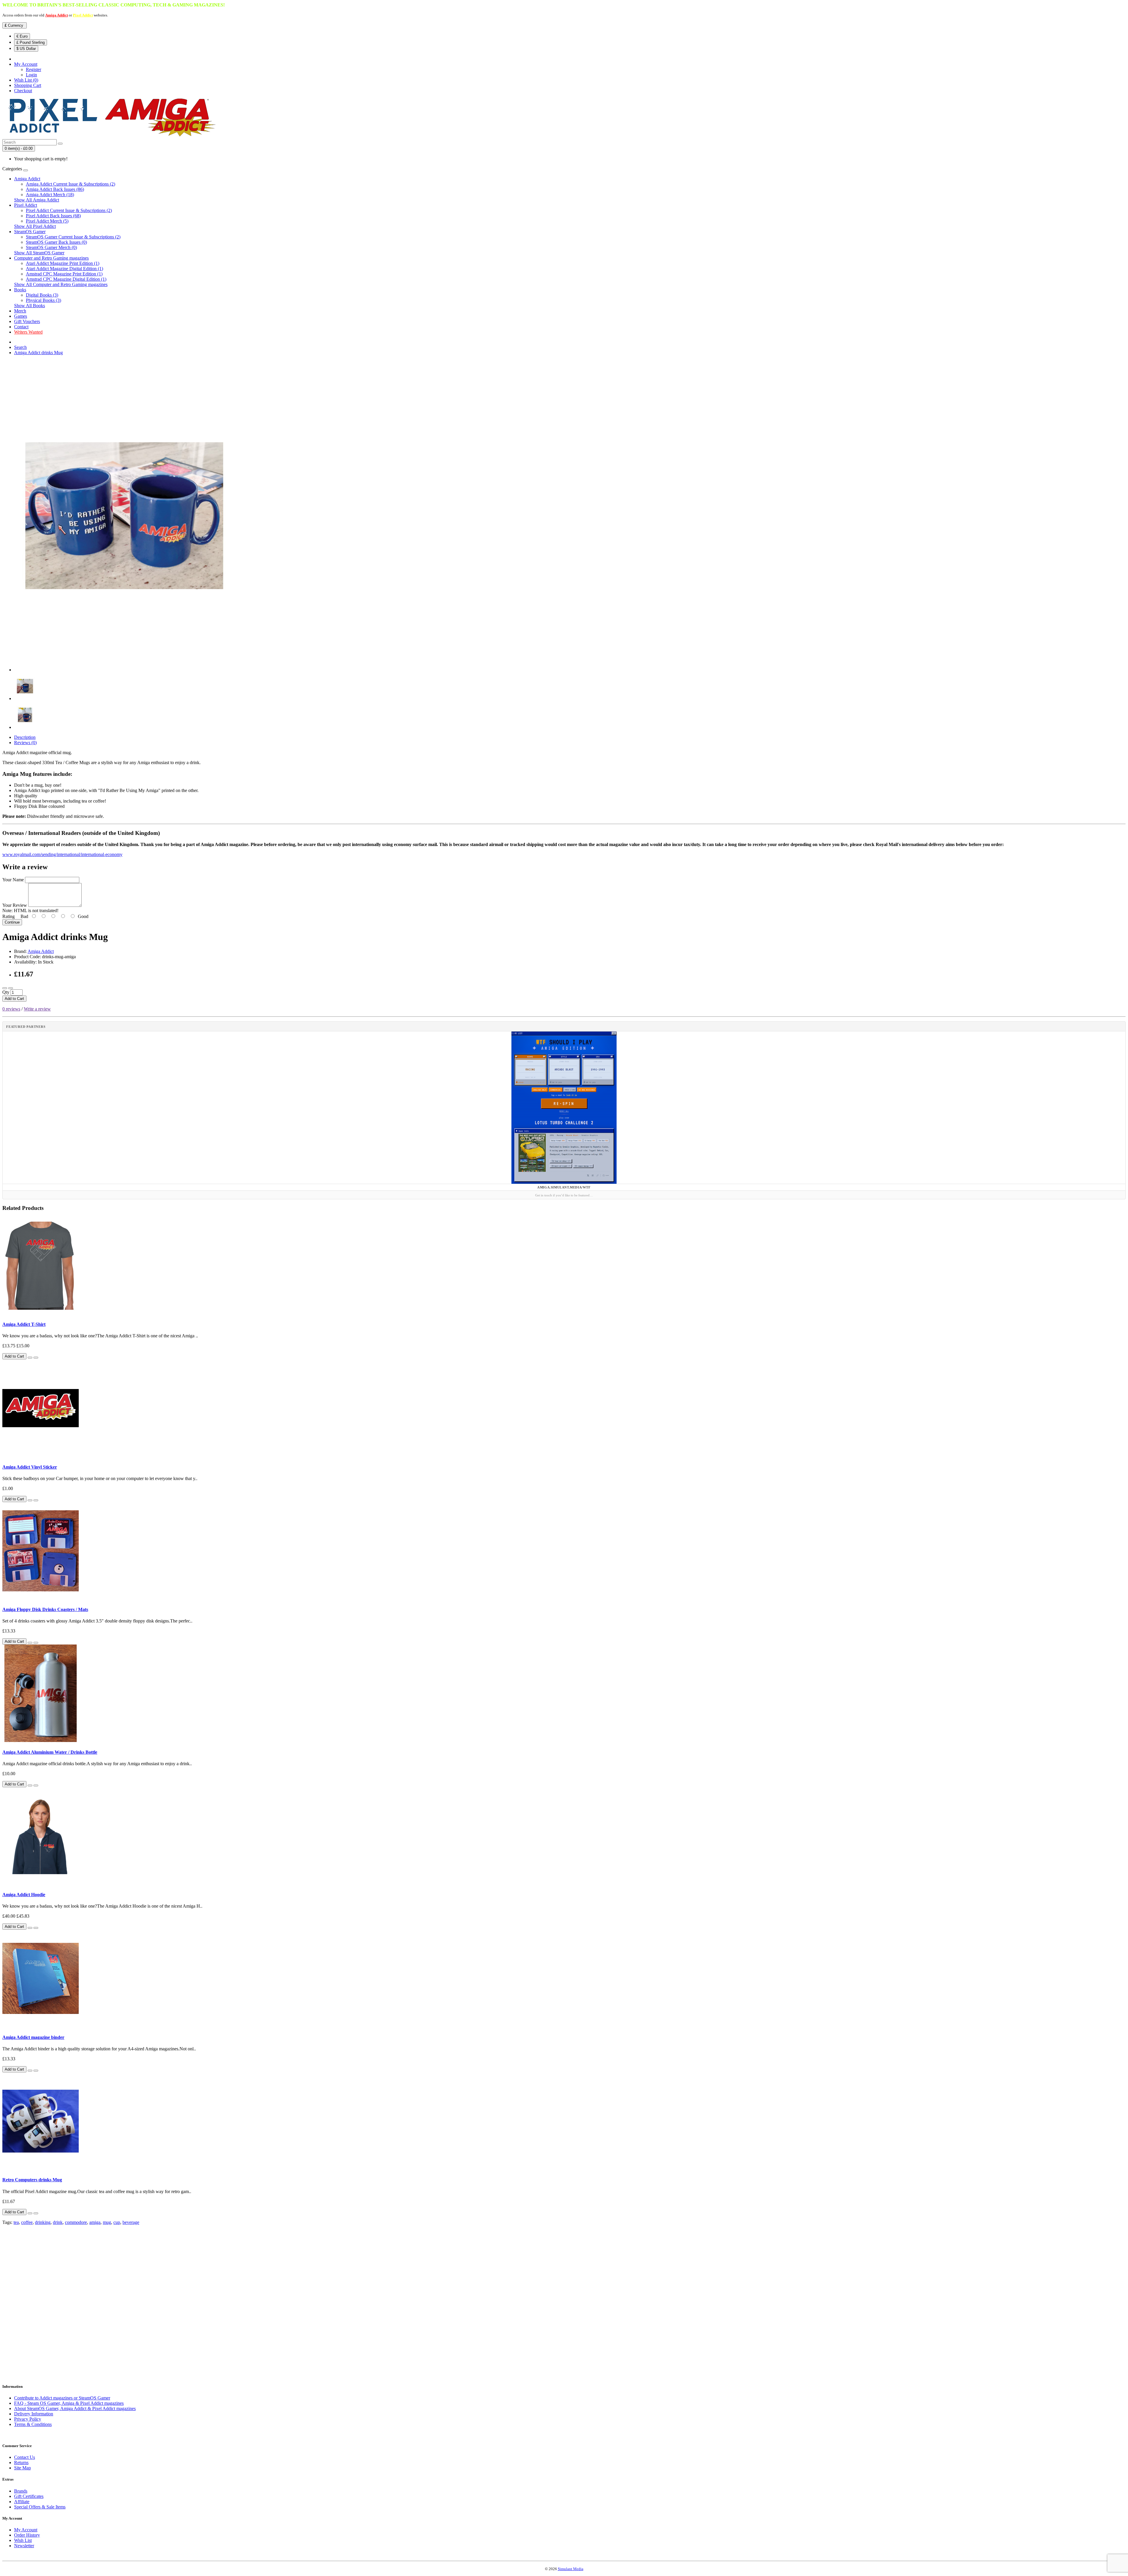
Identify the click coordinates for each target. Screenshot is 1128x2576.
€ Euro (22, 36)
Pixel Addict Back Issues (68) (53, 216)
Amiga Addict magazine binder (33, 2037)
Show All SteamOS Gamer (39, 253)
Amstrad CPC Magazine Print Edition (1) (64, 274)
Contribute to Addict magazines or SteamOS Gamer (62, 2398)
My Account (26, 2530)
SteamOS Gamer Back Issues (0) (56, 242)
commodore (76, 2222)
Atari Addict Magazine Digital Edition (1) (64, 269)
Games (21, 316)
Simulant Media (571, 2569)
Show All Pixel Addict (35, 226)
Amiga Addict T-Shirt (24, 1324)
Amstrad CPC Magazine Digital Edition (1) (66, 279)
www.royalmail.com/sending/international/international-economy (62, 854)
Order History (27, 2535)
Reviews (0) (25, 743)
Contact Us (25, 2457)
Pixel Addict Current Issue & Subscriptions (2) (69, 210)
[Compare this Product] (11, 988)
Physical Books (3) (43, 300)
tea (16, 2222)
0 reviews (11, 1009)
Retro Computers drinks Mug (32, 2180)
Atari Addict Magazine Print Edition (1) (63, 263)
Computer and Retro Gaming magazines (51, 258)
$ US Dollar (26, 49)
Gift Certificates (29, 2496)
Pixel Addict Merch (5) (47, 221)
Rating (9, 916)
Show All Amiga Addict (37, 200)
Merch (20, 311)
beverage (131, 2222)
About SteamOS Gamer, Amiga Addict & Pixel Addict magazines (75, 2408)
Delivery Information (34, 2414)
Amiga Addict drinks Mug (38, 353)
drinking (43, 2222)
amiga (95, 2222)
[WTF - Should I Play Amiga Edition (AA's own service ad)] (564, 1108)
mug (107, 2222)
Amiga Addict (57, 15)
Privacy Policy (28, 2419)
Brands (21, 2491)
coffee (27, 2222)
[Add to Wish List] (5, 988)
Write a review (37, 1009)
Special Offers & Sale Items (40, 2507)
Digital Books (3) (42, 295)
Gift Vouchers (27, 321)
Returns (21, 2462)
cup (117, 2222)
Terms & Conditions (33, 2424)
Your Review (15, 905)
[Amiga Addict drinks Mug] (124, 670)
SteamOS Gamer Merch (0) (51, 247)
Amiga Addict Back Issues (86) (55, 189)
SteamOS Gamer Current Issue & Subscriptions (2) (73, 237)
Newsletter (24, 2546)
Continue (12, 922)
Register (33, 69)
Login (31, 75)
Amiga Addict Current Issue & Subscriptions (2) (70, 184)
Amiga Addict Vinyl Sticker (30, 1467)
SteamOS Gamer (30, 232)
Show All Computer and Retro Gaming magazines (61, 284)
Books (20, 290)
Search (20, 347)
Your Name (13, 880)
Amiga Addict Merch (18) (50, 195)
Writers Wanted (28, 332)
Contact (21, 327)
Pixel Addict (83, 15)
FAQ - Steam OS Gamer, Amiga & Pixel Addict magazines (69, 2403)
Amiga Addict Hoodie (24, 1895)
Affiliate (22, 2502)
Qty (6, 992)
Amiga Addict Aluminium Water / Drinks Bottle (50, 1752)
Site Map (22, 2468)
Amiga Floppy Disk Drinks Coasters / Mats (45, 1609)
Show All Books (30, 306)
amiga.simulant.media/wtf (564, 1187)
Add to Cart (14, 999)
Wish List (23, 2540)
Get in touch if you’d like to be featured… (564, 1195)
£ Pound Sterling (31, 42)
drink (58, 2222)
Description (25, 737)
